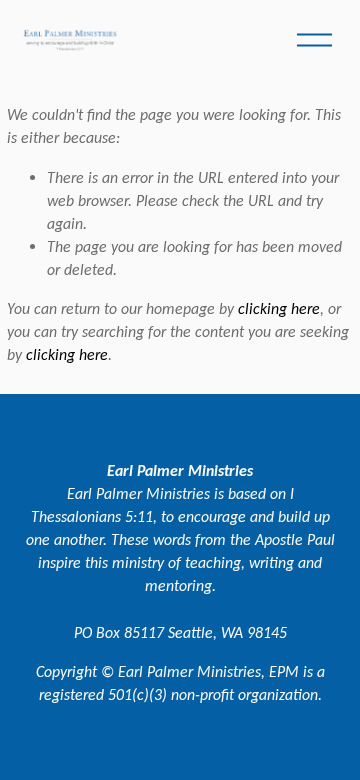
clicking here (279, 308)
